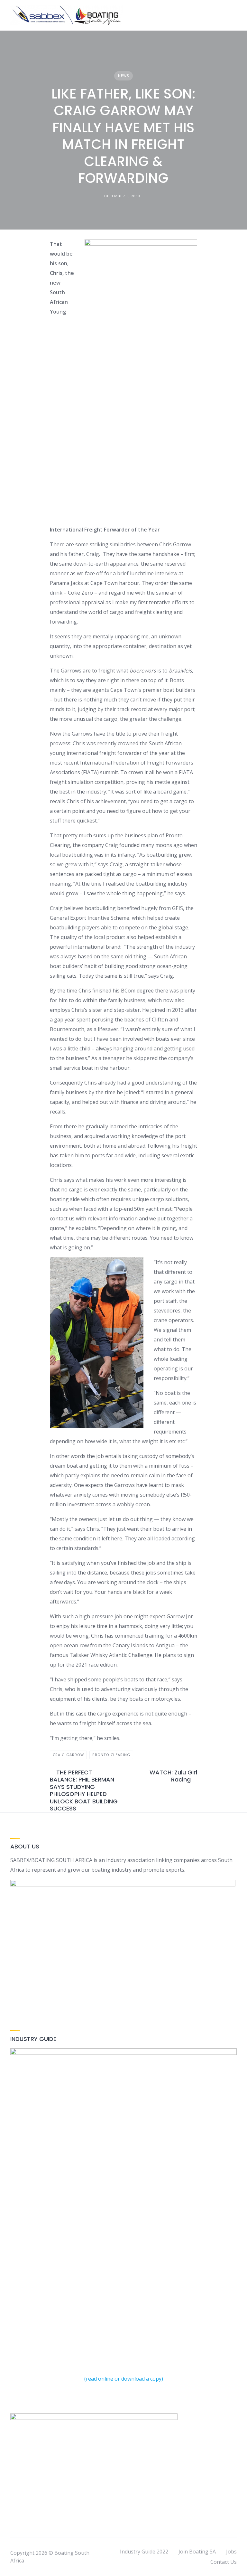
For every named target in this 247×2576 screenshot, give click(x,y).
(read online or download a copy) (124, 2379)
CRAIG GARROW (68, 1755)
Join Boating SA (197, 2552)
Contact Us (224, 2562)
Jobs (231, 2552)
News (123, 75)
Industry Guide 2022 (144, 2552)
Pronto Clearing (111, 1755)
